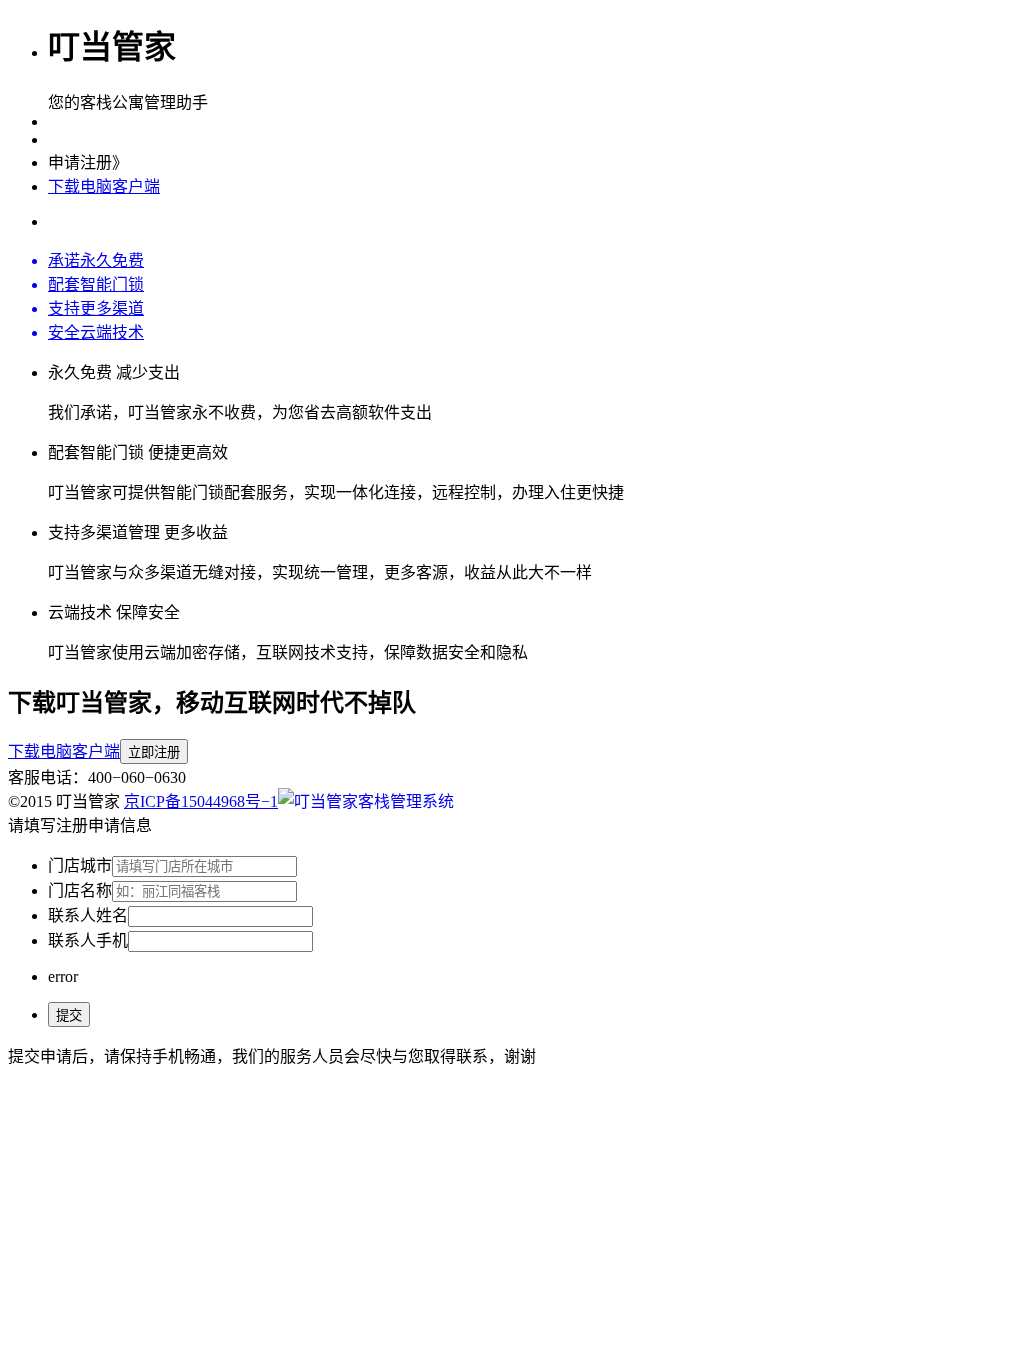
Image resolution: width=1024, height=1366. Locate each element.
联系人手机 (88, 940)
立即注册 (154, 752)
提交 (69, 1015)
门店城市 (80, 865)
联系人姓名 (88, 915)
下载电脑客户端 (104, 186)
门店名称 (80, 890)
